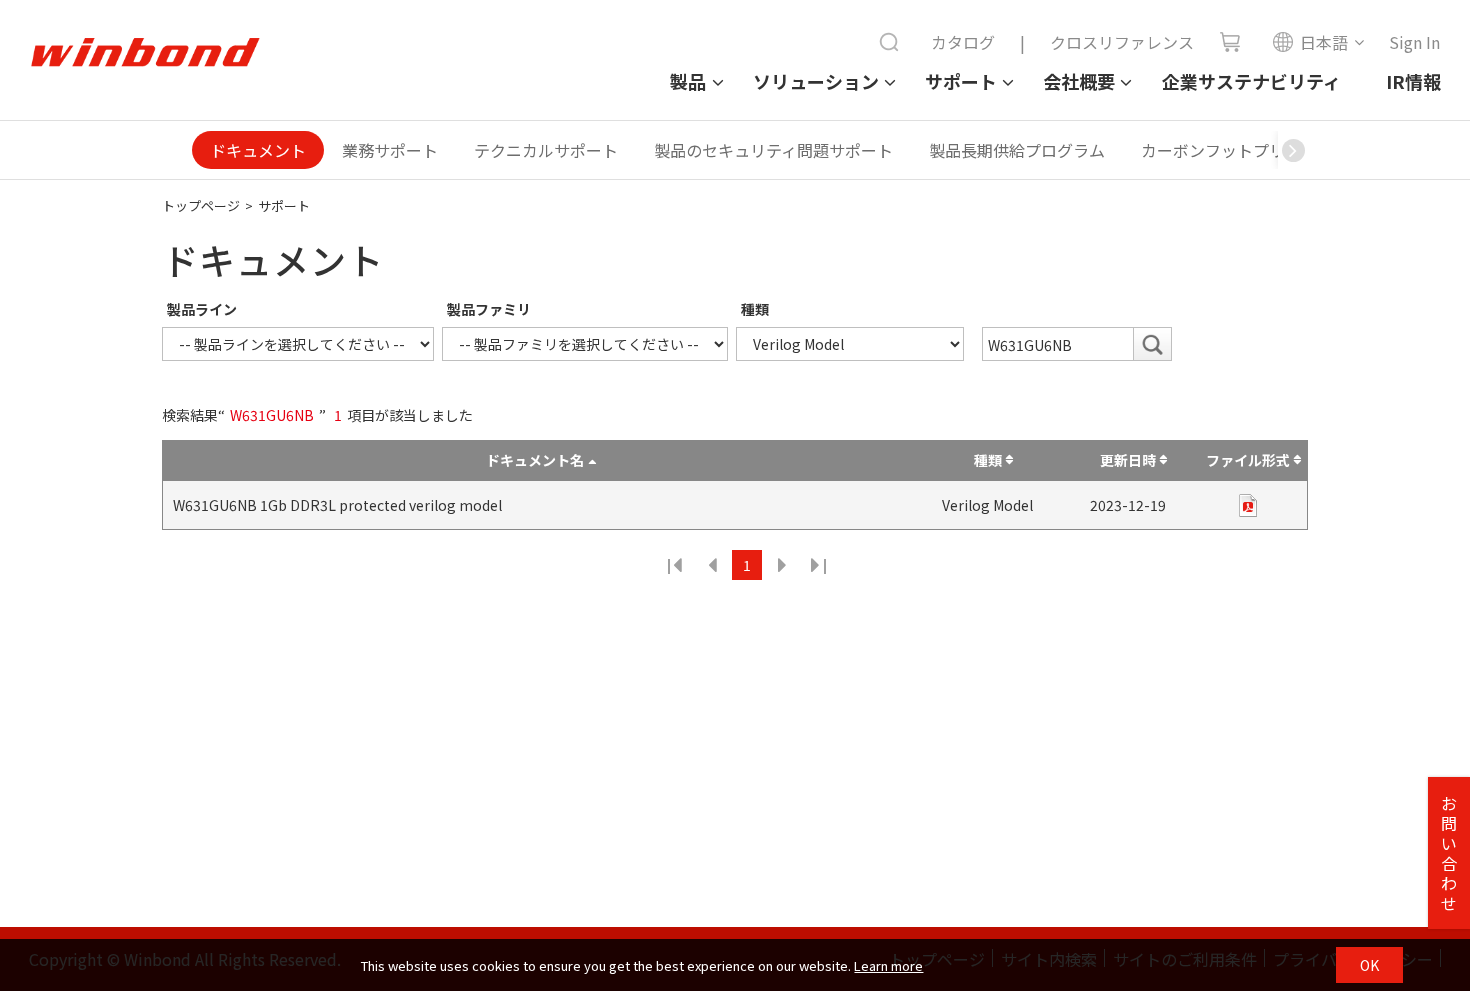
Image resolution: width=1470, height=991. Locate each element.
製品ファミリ (489, 309)
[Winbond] (145, 53)
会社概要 (1079, 81)
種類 (755, 309)
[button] (1293, 150)
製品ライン (202, 309)
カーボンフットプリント (1229, 150)
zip (1248, 505)
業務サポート (390, 150)
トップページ (201, 205)
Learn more (888, 965)
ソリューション (816, 81)
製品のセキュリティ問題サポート (773, 150)
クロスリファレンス (1122, 42)
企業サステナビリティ (1251, 81)
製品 (688, 81)
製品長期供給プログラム (1017, 150)
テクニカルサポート (546, 150)
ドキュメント (258, 150)
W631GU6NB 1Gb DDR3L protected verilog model (337, 505)
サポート (961, 81)
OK (1369, 965)
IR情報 (1413, 81)
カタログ (963, 42)
